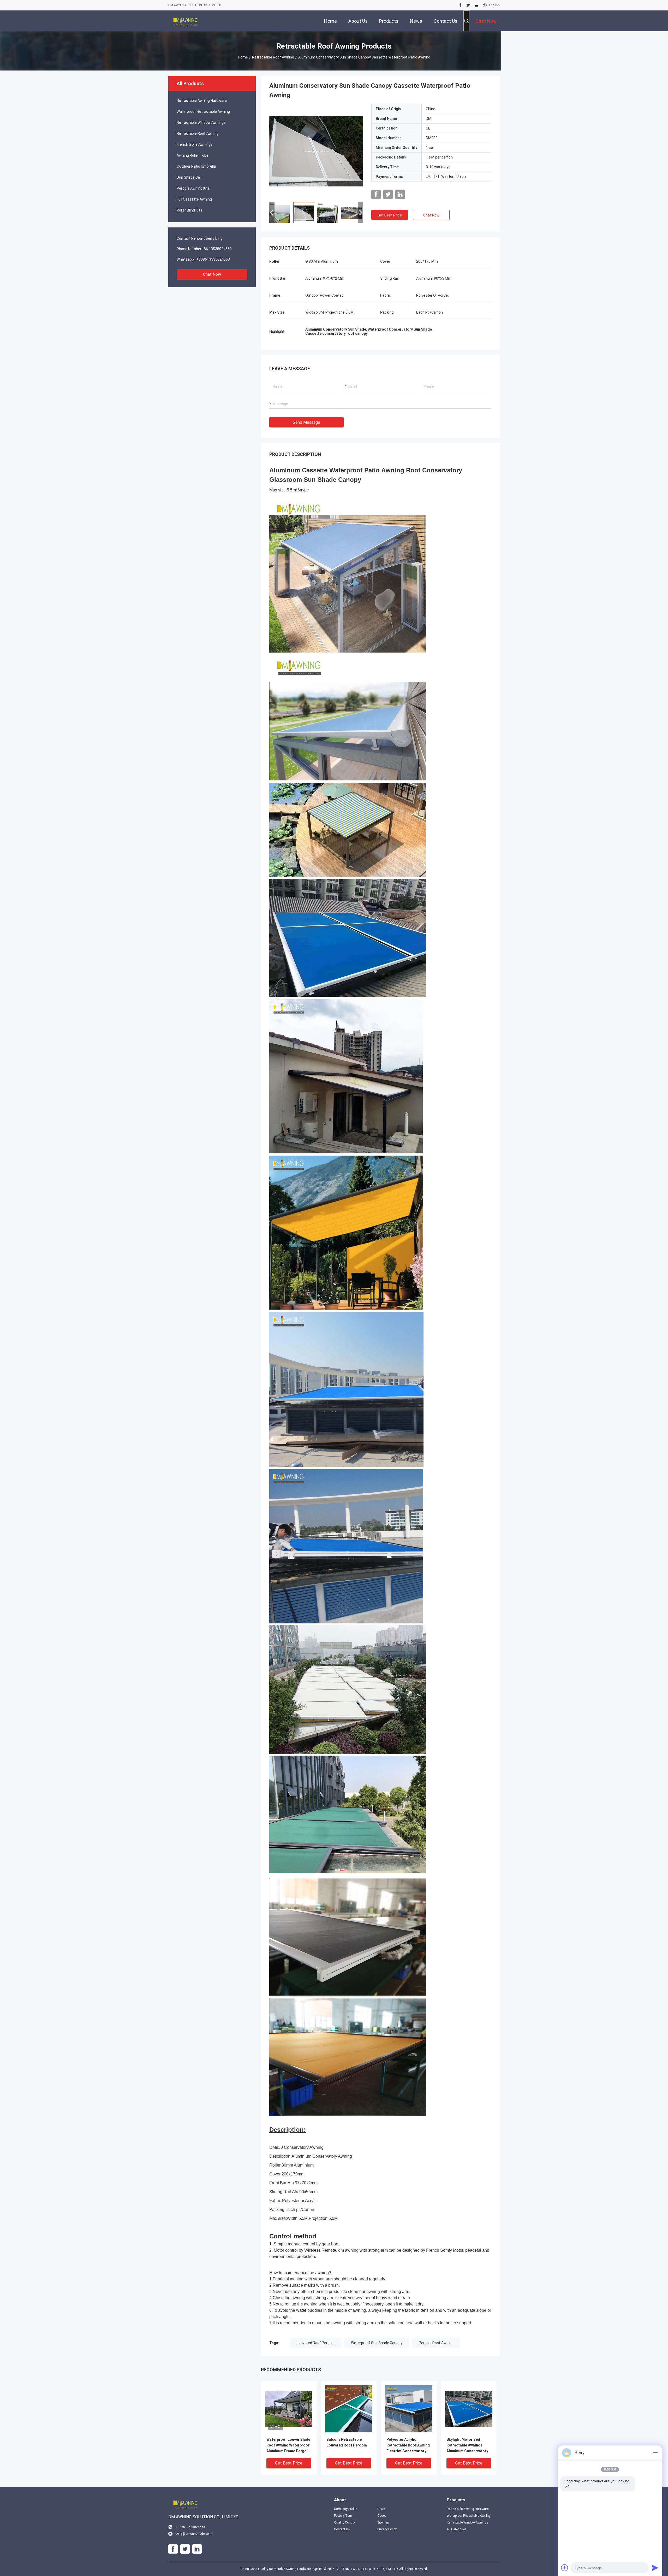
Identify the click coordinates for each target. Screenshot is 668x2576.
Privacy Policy (387, 2529)
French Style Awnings (195, 144)
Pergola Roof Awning (436, 2343)
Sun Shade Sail (189, 177)
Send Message (306, 422)
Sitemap (383, 2522)
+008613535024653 (213, 259)
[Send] (655, 2568)
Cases (382, 2516)
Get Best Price (390, 215)
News (381, 2509)
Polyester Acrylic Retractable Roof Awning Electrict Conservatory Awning (408, 2446)
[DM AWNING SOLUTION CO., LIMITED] (185, 21)
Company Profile (345, 2509)
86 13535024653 (218, 249)
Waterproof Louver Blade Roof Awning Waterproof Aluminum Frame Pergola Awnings (288, 2446)
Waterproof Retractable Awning (203, 112)
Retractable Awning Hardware (202, 101)
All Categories (457, 2529)
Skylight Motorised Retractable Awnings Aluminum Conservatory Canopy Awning (467, 2446)
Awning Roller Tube (193, 155)
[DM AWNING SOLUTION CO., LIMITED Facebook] (460, 5)
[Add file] (565, 2568)
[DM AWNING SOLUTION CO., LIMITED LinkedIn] (476, 5)
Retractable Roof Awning (273, 57)
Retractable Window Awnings (201, 122)
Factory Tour (343, 2516)
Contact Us (342, 2529)
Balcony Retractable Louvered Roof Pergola (347, 2442)
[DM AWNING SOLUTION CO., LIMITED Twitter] (468, 5)
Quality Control (345, 2522)
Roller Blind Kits (189, 210)
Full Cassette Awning (194, 199)
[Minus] (655, 2453)
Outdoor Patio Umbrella (196, 166)
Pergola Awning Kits (193, 188)
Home (243, 57)
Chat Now (212, 274)
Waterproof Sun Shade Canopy (377, 2343)
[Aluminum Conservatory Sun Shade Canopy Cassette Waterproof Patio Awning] (316, 151)
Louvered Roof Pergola (316, 2343)
